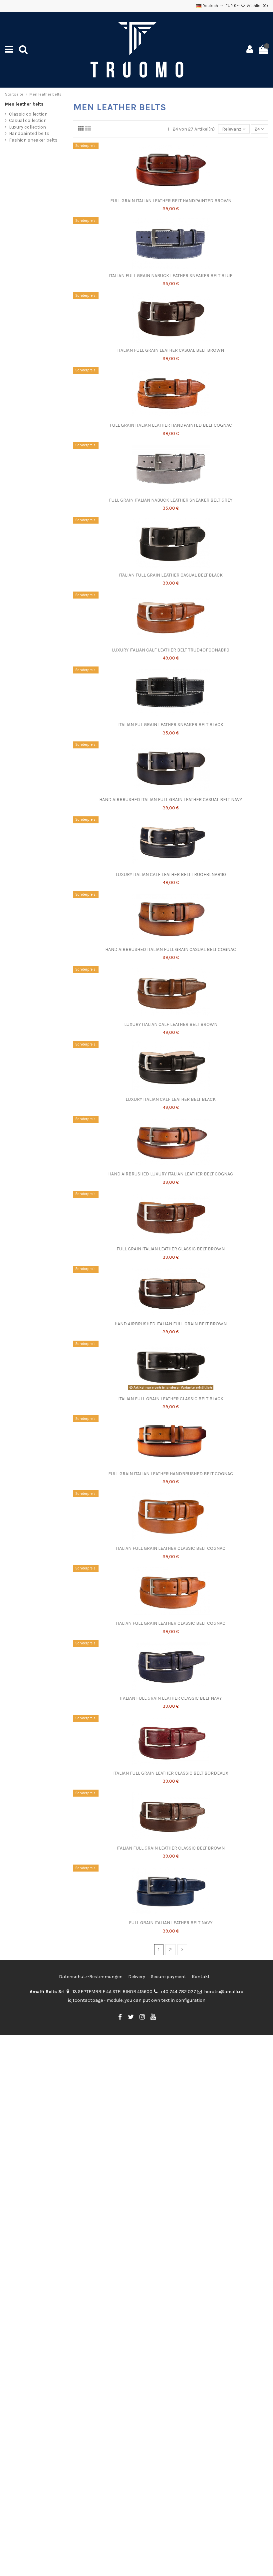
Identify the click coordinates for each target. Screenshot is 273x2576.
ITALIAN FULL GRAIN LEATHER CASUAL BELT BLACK (171, 575)
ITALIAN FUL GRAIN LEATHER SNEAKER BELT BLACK (171, 725)
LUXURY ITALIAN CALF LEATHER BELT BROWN (171, 1024)
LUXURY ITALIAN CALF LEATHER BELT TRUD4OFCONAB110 (171, 650)
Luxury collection (27, 127)
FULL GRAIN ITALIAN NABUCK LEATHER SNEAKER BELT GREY (171, 500)
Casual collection (28, 120)
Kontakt (201, 1977)
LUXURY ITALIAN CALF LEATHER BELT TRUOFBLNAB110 (171, 874)
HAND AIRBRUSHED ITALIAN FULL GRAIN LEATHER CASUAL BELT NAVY (171, 800)
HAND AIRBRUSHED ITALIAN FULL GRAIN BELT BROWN (171, 1324)
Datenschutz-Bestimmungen (91, 1977)
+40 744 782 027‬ (178, 1992)
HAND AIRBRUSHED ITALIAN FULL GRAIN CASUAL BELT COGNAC (171, 949)
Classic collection (28, 114)
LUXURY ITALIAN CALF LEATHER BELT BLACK (171, 1099)
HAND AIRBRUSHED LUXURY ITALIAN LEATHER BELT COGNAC (171, 1174)
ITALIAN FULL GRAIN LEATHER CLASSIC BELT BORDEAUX (171, 1773)
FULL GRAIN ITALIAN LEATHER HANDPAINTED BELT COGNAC (171, 425)
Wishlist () (257, 6)
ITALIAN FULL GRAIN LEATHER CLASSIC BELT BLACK (171, 1399)
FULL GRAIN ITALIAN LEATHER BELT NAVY (171, 1923)
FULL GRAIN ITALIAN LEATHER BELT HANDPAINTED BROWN (171, 201)
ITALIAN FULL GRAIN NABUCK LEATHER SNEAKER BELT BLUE (171, 276)
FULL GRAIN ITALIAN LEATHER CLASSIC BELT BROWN (171, 1249)
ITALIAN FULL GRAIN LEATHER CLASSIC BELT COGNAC (171, 1548)
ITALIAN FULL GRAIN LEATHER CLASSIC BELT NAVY (171, 1698)
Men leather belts (24, 104)
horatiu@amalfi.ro (224, 1992)
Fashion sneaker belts (33, 140)
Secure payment (168, 1977)
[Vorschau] (180, 193)
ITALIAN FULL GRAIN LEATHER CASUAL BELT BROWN (171, 350)
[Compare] (170, 193)
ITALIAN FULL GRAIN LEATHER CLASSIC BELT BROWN (171, 1848)
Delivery (137, 1977)
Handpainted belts (29, 133)
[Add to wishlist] (161, 193)
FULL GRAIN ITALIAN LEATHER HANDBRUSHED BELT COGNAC (171, 1474)
